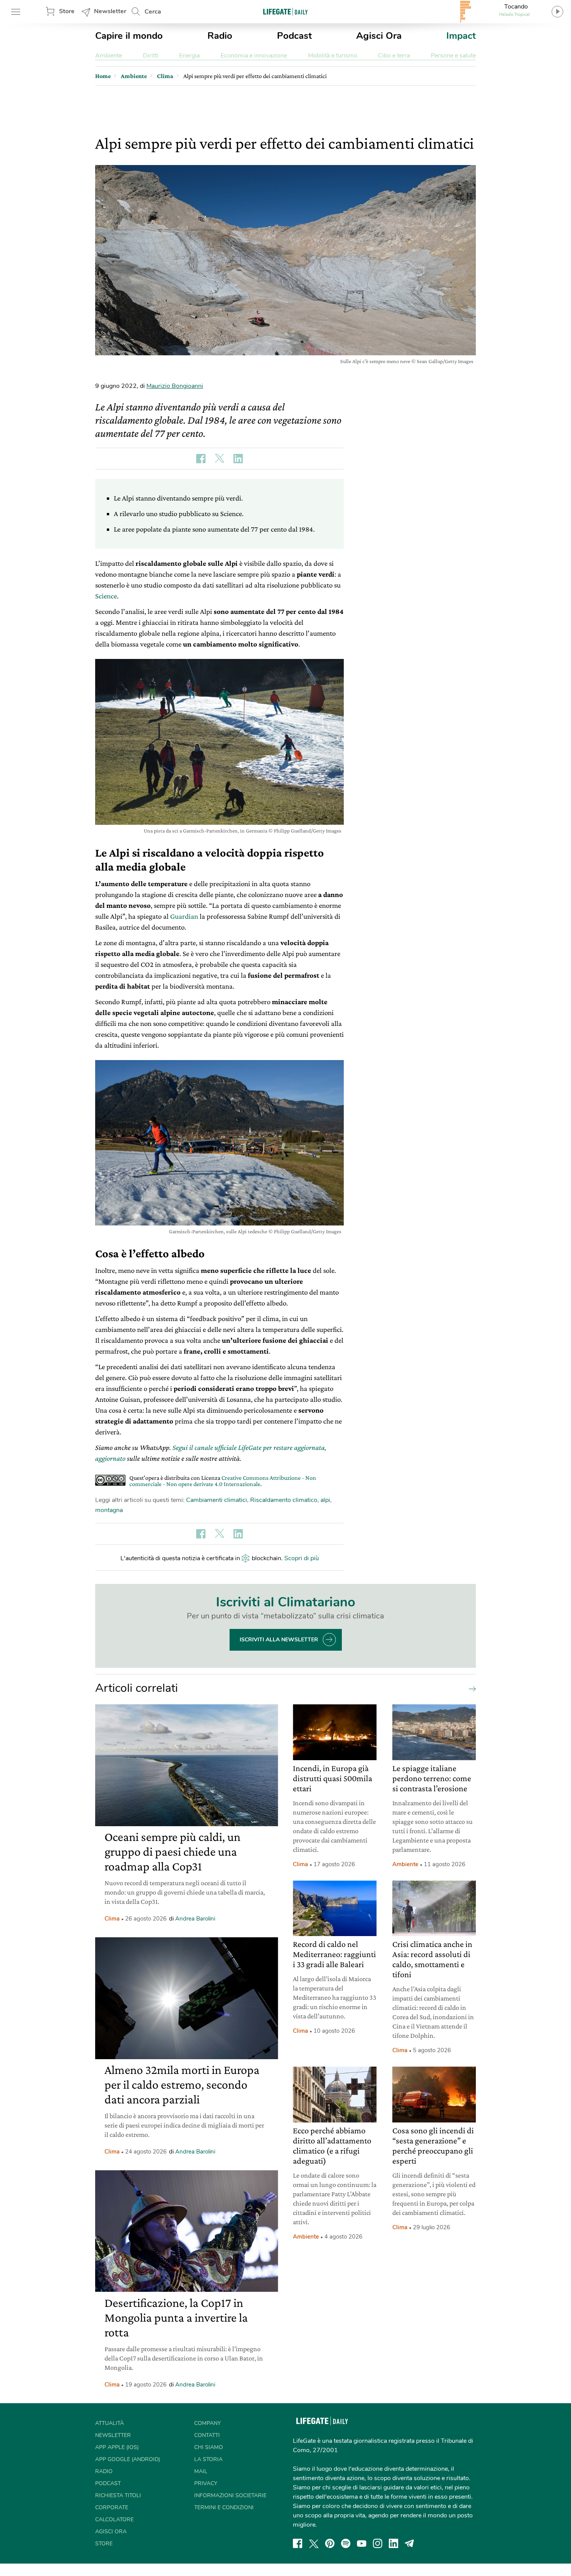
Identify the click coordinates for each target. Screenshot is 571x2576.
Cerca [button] (153, 12)
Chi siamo (209, 2447)
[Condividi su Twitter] (219, 459)
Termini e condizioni (224, 2507)
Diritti (151, 56)
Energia (189, 56)
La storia (208, 2459)
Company (207, 2423)
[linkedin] (393, 2543)
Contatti (207, 2435)
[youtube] (362, 2543)
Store (67, 11)
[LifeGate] (285, 11)
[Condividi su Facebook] (201, 459)
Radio (220, 36)
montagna (109, 1510)
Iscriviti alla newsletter (279, 1640)
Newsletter (110, 11)
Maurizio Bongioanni (175, 386)
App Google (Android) (128, 2459)
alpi (325, 1500)
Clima (112, 1919)
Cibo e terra (394, 56)
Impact (461, 36)
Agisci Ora (379, 36)
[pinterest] (330, 2543)
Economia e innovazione (254, 56)
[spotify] (346, 2543)
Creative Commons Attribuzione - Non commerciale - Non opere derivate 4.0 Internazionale (223, 1481)
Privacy (206, 2483)
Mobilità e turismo (333, 56)
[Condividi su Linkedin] (238, 459)
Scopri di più (302, 1558)
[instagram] (378, 2543)
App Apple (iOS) (117, 2447)
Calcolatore (114, 2520)
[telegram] (409, 2543)
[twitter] (314, 2543)
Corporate (112, 2507)
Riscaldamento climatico (284, 1500)
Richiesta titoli (118, 2495)
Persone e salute (453, 56)
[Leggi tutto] (470, 1688)
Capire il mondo (129, 36)
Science (106, 596)
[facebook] (298, 2543)
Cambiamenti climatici (217, 1500)
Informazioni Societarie (230, 2495)
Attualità (110, 2423)
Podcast (294, 36)
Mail (201, 2471)
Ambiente (109, 56)
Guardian (184, 916)
